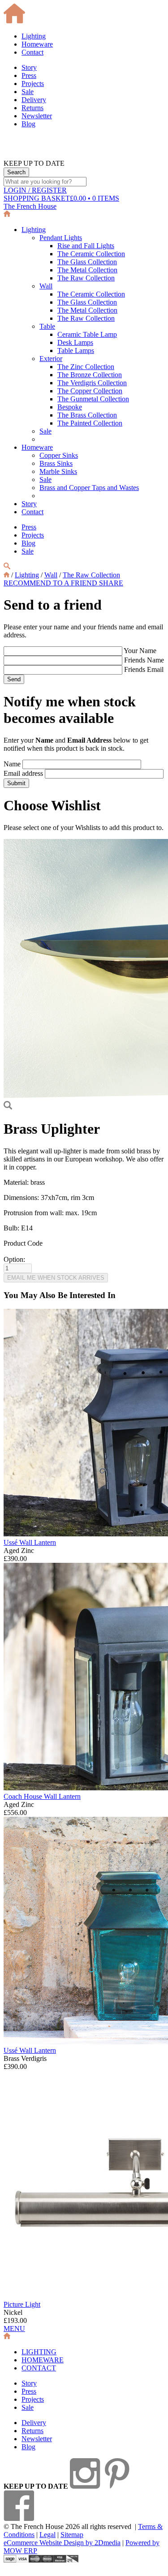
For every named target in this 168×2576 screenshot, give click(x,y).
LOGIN (35, 190)
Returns (32, 108)
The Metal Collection (87, 270)
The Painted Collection (90, 423)
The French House (30, 206)
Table (47, 326)
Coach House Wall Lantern (42, 1796)
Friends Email (144, 669)
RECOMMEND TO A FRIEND (51, 583)
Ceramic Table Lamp (87, 334)
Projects (33, 84)
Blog (28, 124)
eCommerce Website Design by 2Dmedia (62, 2543)
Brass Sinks (56, 463)
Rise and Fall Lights (86, 246)
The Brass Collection (87, 415)
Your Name (140, 651)
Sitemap (72, 2535)
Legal (47, 2535)
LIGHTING (39, 2352)
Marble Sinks (58, 471)
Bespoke (70, 407)
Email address (23, 773)
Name (12, 764)
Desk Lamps (75, 342)
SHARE (111, 583)
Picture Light (22, 2304)
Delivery (34, 100)
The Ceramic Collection (91, 254)
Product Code (23, 1243)
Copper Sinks (59, 455)
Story (29, 67)
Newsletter (37, 116)
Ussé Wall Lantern (30, 1542)
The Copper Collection (90, 391)
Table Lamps (76, 350)
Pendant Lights (61, 238)
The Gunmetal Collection (93, 399)
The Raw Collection (86, 278)
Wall (46, 286)
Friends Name (144, 660)
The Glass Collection (87, 262)
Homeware (37, 44)
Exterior (51, 359)
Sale (28, 92)
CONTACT (39, 2368)
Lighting (34, 36)
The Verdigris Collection (92, 383)
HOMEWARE (43, 2360)
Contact (32, 52)
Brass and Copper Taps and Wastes (89, 488)
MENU (14, 2329)
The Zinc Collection (86, 367)
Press (29, 75)
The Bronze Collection (90, 375)
